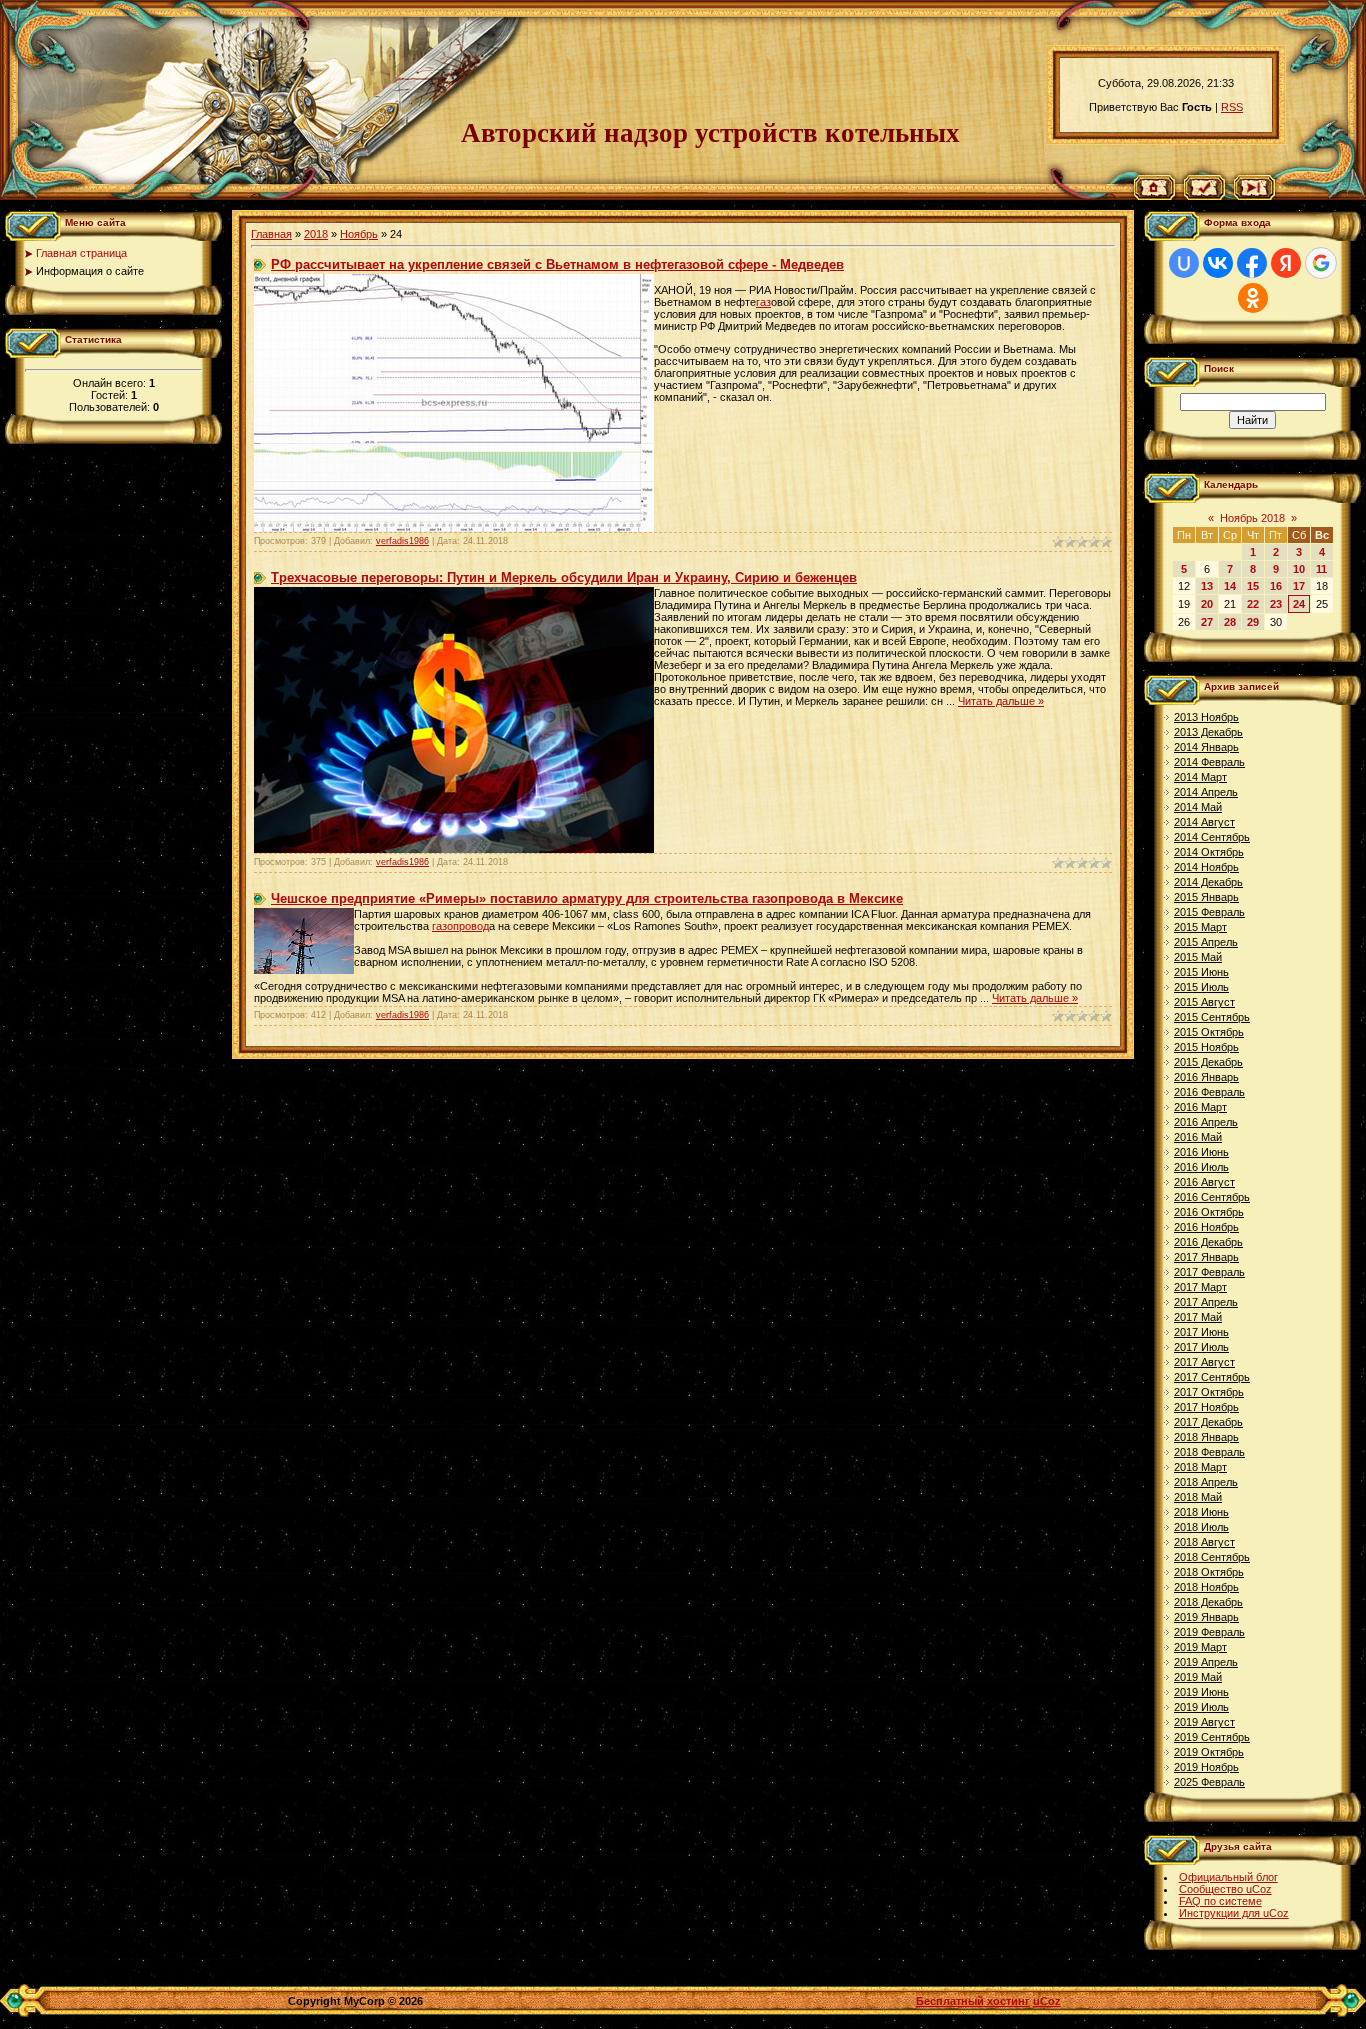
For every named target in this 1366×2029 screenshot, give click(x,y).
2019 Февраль (1209, 1632)
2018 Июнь (1201, 1512)
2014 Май (1198, 807)
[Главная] (1154, 196)
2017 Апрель (1206, 1302)
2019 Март (1200, 1647)
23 (1276, 604)
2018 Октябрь (1209, 1572)
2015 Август (1204, 1002)
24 (1299, 604)
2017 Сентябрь (1212, 1377)
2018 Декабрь (1208, 1602)
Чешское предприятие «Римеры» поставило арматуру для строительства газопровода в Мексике (587, 898)
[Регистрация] (1204, 196)
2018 (316, 234)
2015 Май (1198, 957)
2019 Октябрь (1209, 1752)
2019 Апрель (1206, 1662)
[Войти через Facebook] (1252, 263)
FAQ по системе (1220, 1901)
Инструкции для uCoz (1234, 1913)
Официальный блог (1228, 1877)
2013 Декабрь (1208, 732)
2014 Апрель (1206, 792)
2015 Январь (1206, 897)
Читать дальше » (1001, 701)
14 (1230, 586)
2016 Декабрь (1208, 1242)
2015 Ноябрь (1206, 1047)
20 (1207, 604)
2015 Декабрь (1208, 1062)
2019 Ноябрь (1206, 1767)
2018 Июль (1201, 1527)
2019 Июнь (1201, 1692)
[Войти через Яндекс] (1286, 263)
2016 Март (1200, 1107)
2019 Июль (1201, 1707)
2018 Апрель (1206, 1482)
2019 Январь (1206, 1617)
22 (1253, 604)
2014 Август (1204, 822)
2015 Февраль (1209, 912)
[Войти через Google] (1321, 263)
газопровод (460, 926)
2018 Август (1204, 1542)
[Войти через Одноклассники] (1253, 298)
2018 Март (1200, 1467)
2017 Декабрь (1208, 1422)
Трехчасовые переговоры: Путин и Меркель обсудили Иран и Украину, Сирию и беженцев (564, 577)
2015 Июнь (1201, 972)
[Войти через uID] (1184, 263)
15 (1253, 586)
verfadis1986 (402, 541)
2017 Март (1200, 1287)
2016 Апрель (1206, 1122)
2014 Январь (1206, 747)
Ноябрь (359, 234)
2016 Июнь (1201, 1152)
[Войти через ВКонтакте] (1218, 263)
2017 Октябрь (1209, 1392)
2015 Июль (1201, 987)
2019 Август (1204, 1722)
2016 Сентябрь (1212, 1197)
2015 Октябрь (1209, 1032)
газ (763, 302)
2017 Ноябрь (1206, 1407)
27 (1207, 622)
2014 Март (1200, 777)
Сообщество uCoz (1225, 1889)
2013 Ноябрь (1206, 717)
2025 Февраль (1209, 1782)
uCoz (1047, 2001)
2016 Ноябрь (1206, 1227)
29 (1253, 622)
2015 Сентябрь (1212, 1017)
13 (1207, 586)
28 (1230, 622)
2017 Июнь (1201, 1332)
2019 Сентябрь (1212, 1737)
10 (1299, 569)
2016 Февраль (1209, 1092)
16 (1276, 586)
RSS (1232, 107)
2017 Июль (1201, 1347)
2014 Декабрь (1208, 882)
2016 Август (1204, 1182)
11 (1321, 569)
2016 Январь (1206, 1077)
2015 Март (1200, 927)
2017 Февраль (1209, 1272)
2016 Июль (1201, 1167)
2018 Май (1198, 1497)
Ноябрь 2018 (1252, 518)
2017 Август (1204, 1362)
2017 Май (1198, 1317)
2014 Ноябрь (1206, 867)
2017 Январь (1206, 1257)
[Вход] (1254, 196)
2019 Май (1198, 1677)
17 (1299, 586)
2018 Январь (1206, 1437)
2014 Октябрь (1209, 852)
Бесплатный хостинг (973, 2001)
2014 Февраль (1209, 762)
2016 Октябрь (1209, 1212)
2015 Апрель (1206, 942)
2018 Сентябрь (1212, 1557)
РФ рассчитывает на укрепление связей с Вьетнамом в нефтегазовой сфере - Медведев (557, 264)
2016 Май (1198, 1137)
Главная (271, 234)
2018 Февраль (1209, 1452)
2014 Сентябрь (1212, 837)
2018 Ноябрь (1206, 1587)
